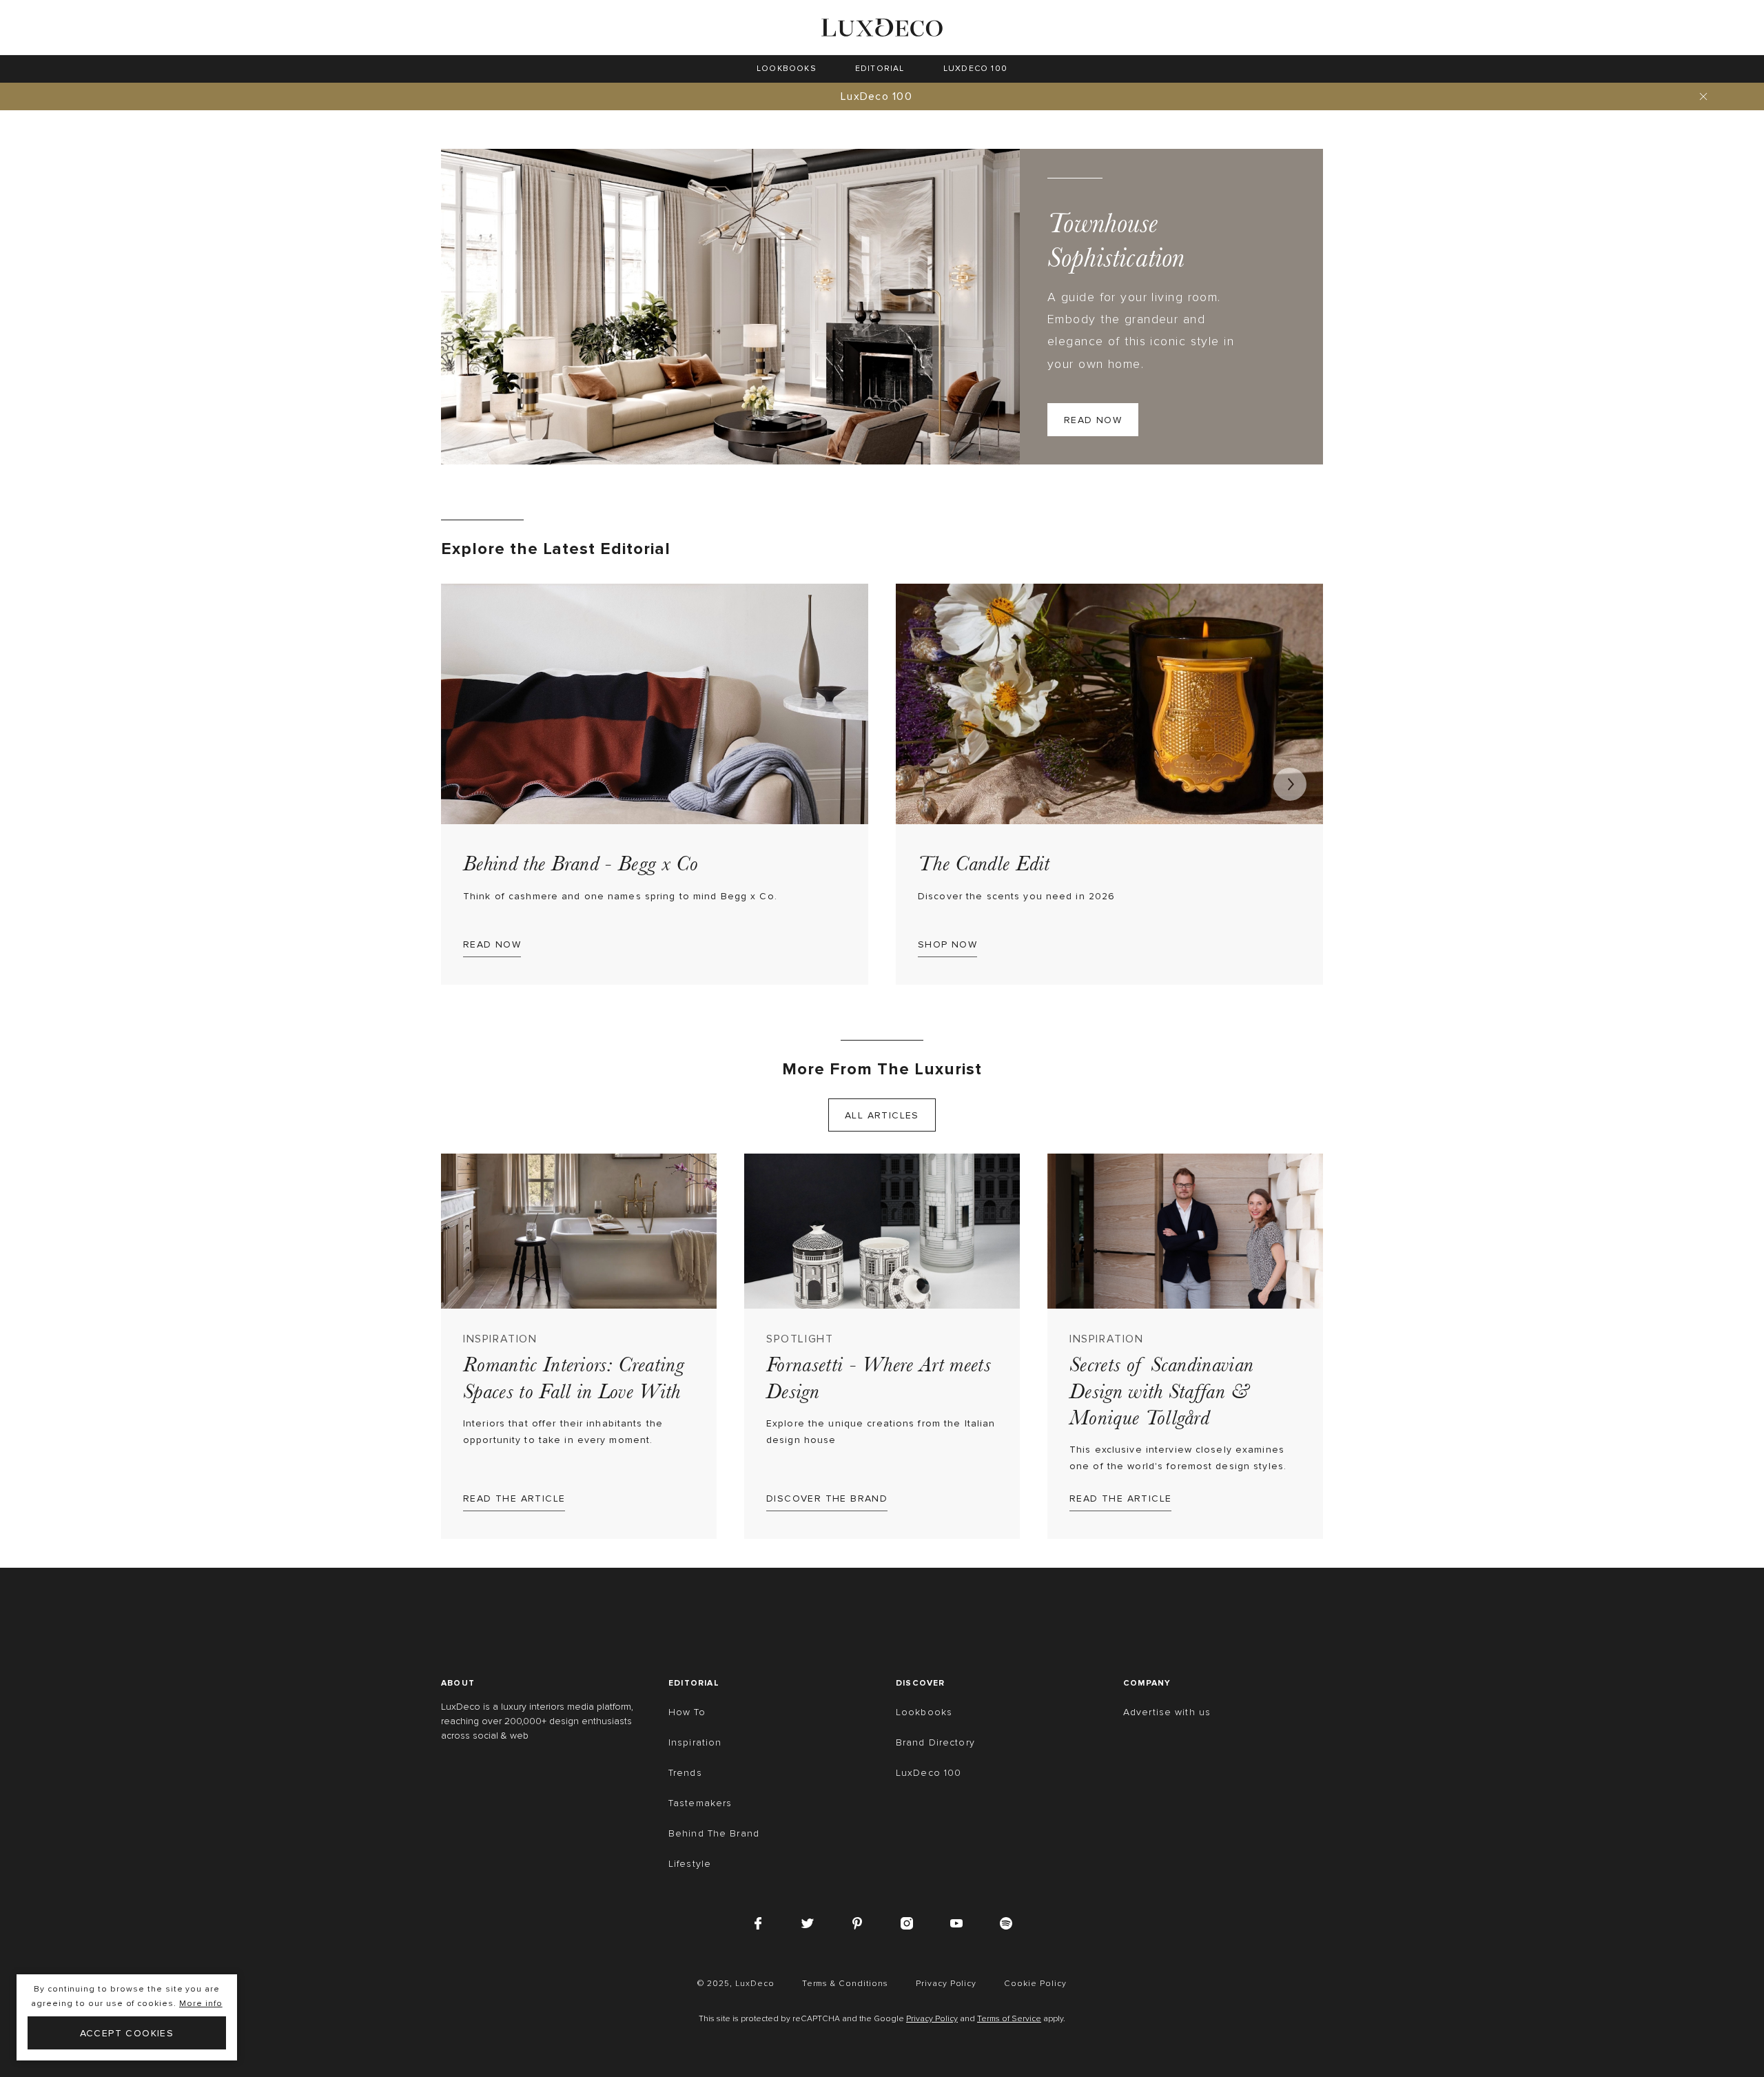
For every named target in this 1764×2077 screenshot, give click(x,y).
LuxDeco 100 (876, 96)
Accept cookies (127, 2033)
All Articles (882, 1115)
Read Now (1093, 420)
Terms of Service (1009, 2019)
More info (201, 2004)
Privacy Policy (932, 2019)
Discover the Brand (827, 1498)
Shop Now (947, 944)
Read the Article (514, 1498)
